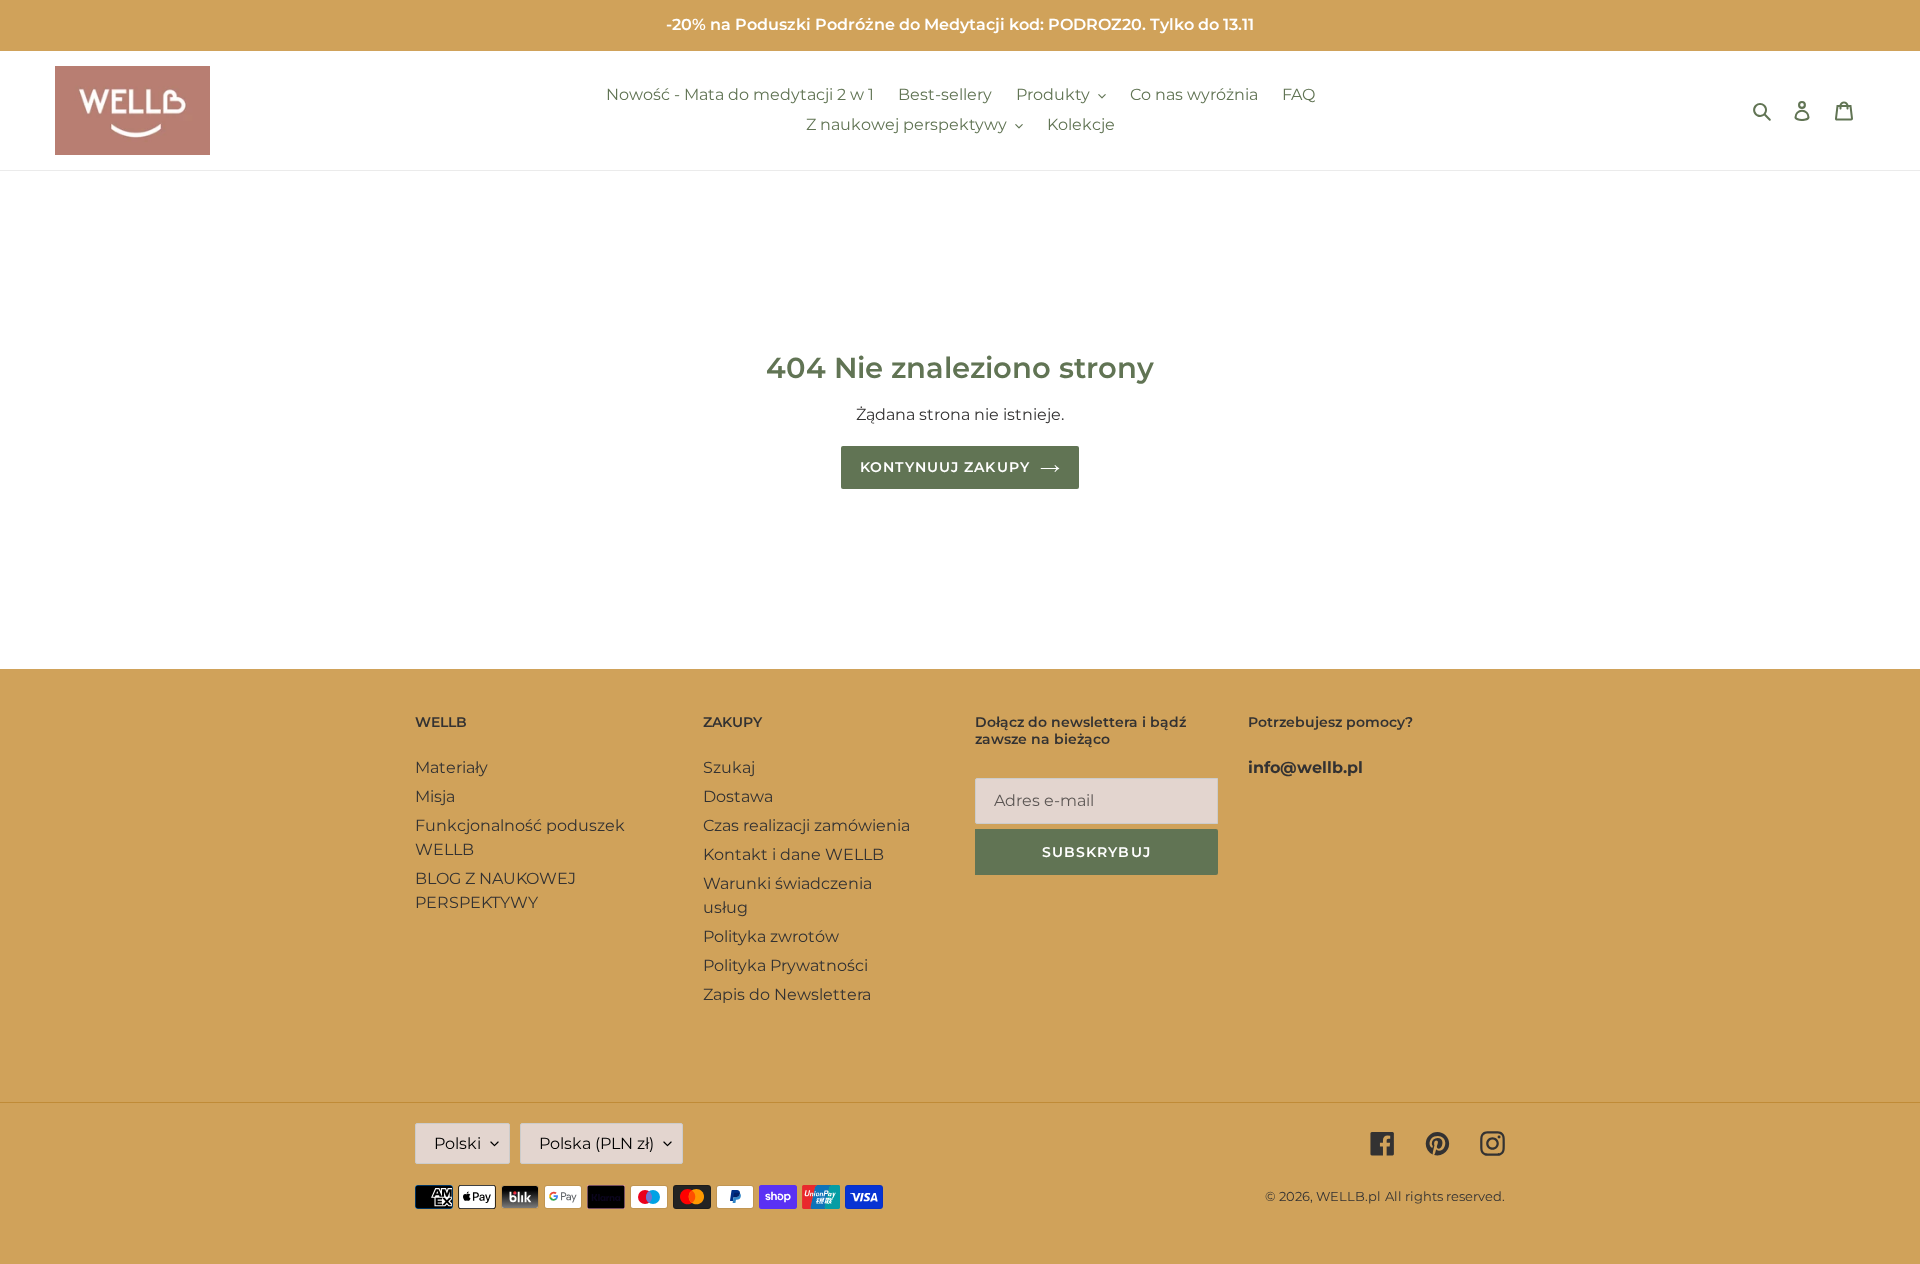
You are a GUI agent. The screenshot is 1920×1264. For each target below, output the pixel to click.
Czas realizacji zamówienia (806, 825)
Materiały (451, 767)
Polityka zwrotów (771, 936)
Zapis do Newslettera (787, 994)
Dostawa (738, 796)
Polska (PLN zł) (596, 1143)
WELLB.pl (1348, 1196)
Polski (457, 1143)
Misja (435, 796)
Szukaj (729, 767)
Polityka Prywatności (785, 965)
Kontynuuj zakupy (945, 467)
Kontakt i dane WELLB (793, 854)
